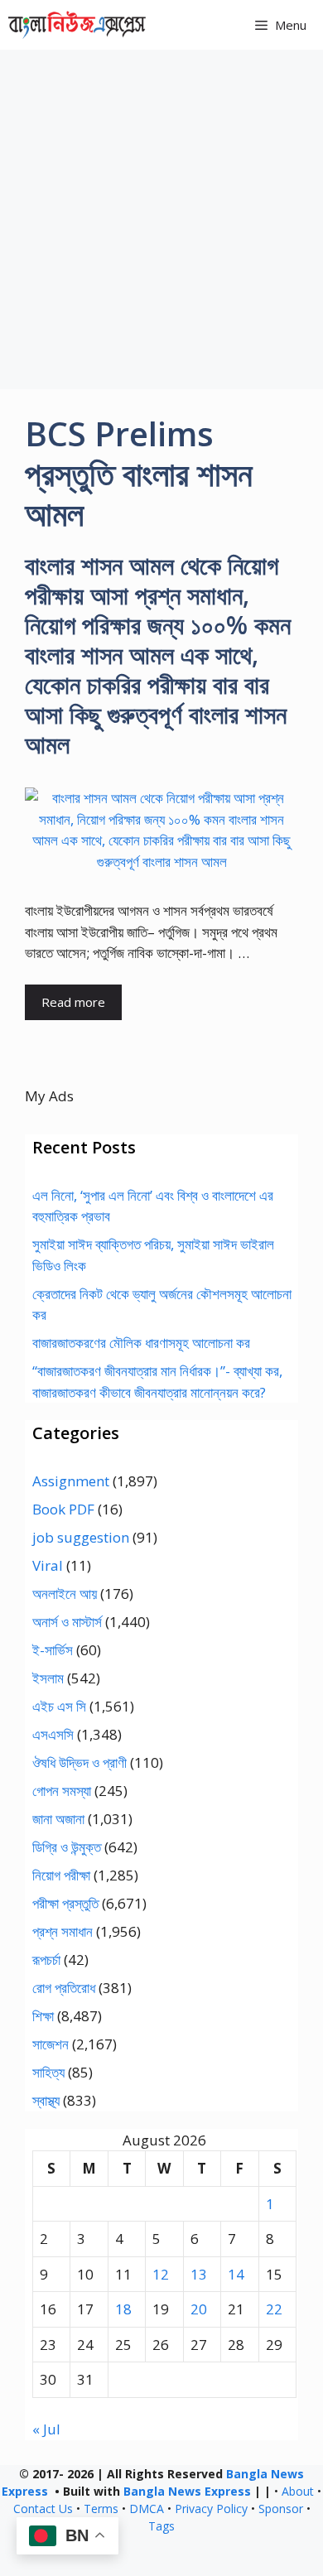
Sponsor (281, 2509)
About (298, 2491)
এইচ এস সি (59, 1706)
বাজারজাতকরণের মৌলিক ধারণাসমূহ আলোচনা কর (141, 1343)
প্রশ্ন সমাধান (63, 1931)
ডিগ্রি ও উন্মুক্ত (67, 1847)
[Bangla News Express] (77, 25)
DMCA (147, 2509)
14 (236, 2274)
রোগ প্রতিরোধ (64, 1988)
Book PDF (63, 1509)
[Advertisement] (161, 219)
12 (161, 2274)
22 (274, 2309)
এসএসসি (53, 1734)
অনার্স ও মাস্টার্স (67, 1622)
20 (199, 2309)
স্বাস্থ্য (46, 2100)
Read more (73, 1002)
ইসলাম (48, 1678)
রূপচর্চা (46, 1960)
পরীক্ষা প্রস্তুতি (65, 1903)
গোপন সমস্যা (62, 1791)
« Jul (46, 2429)
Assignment (71, 1481)
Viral (48, 1565)
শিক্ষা (43, 2016)
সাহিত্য (48, 2072)
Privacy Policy (211, 2509)
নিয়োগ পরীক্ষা (61, 1875)
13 (199, 2274)
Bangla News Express (187, 2491)
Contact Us (43, 2509)
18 (123, 2309)
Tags (161, 2526)
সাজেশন (51, 2044)
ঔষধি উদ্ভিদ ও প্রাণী (80, 1762)
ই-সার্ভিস (53, 1650)
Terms (101, 2509)
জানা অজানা (58, 1819)
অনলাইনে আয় (65, 1594)
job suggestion (81, 1537)
